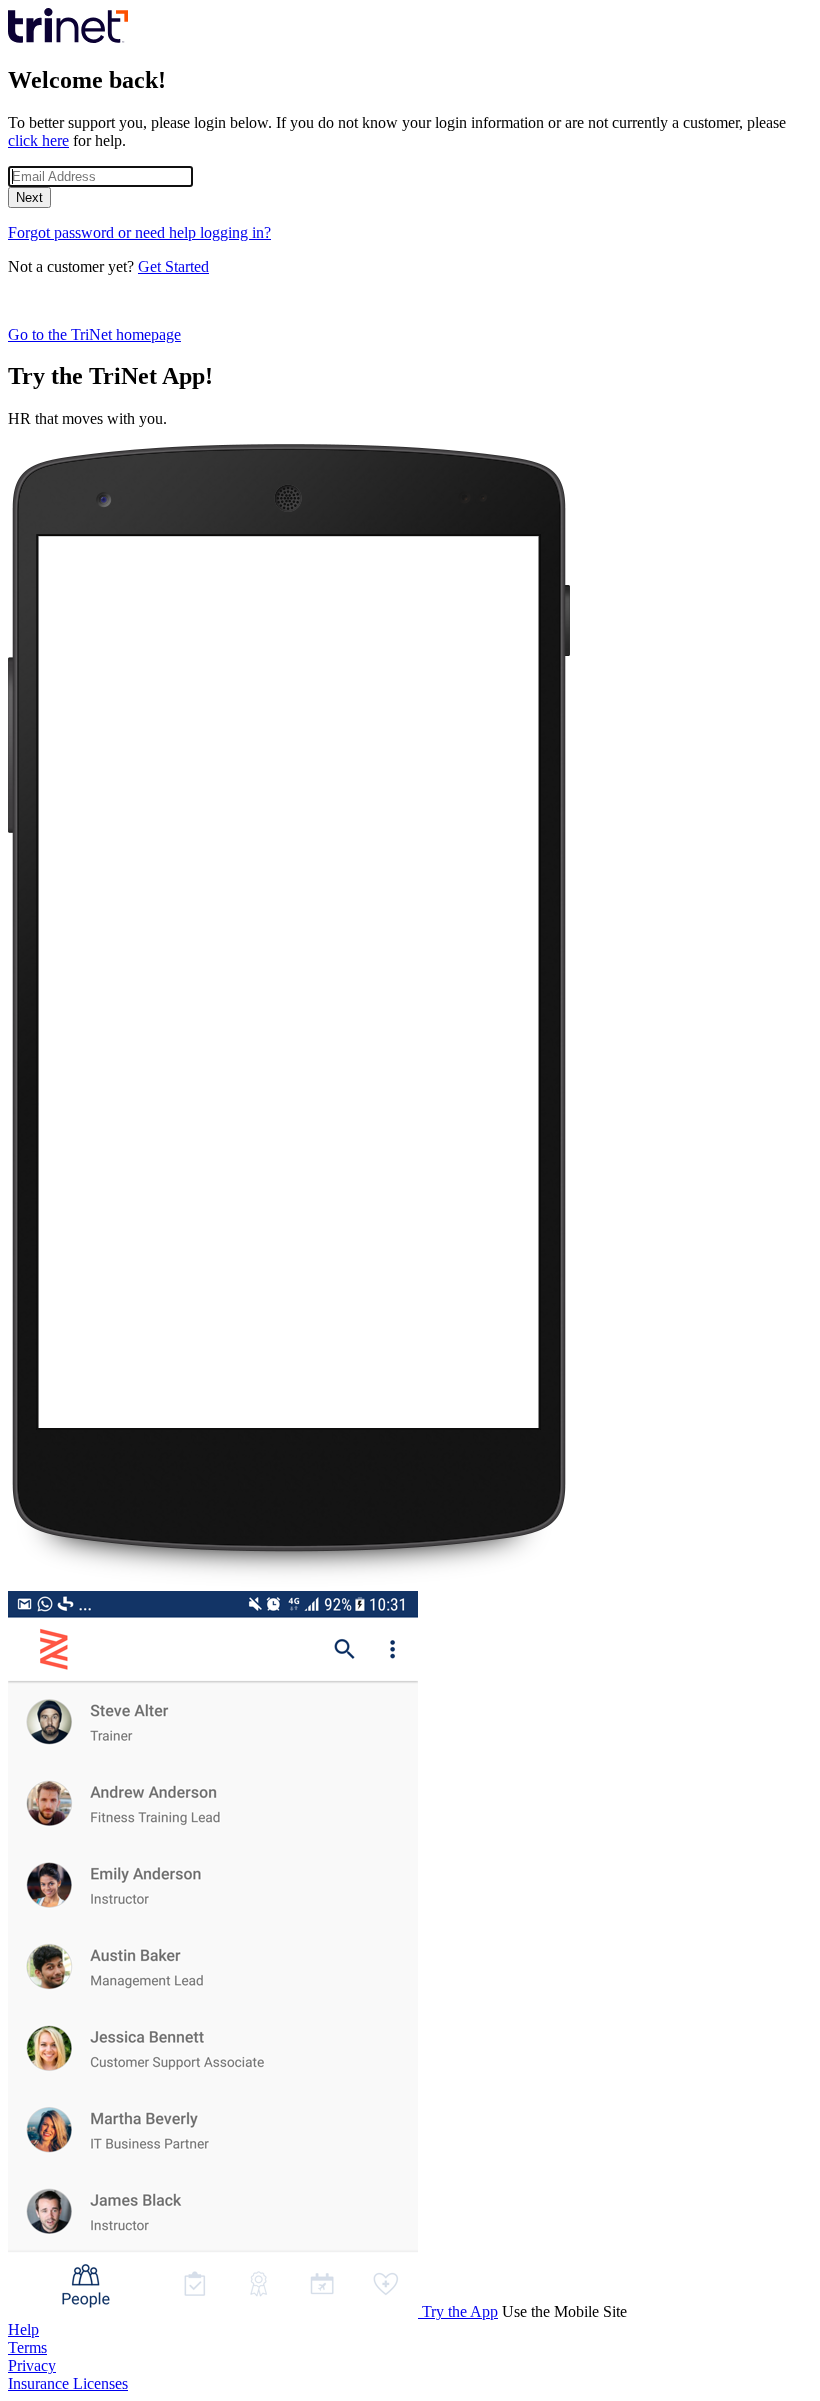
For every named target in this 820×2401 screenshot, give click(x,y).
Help (23, 2329)
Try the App (460, 2311)
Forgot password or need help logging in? (139, 232)
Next (29, 197)
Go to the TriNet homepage (94, 334)
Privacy (32, 2365)
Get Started (173, 266)
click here (38, 140)
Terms (27, 2347)
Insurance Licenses (68, 2383)
